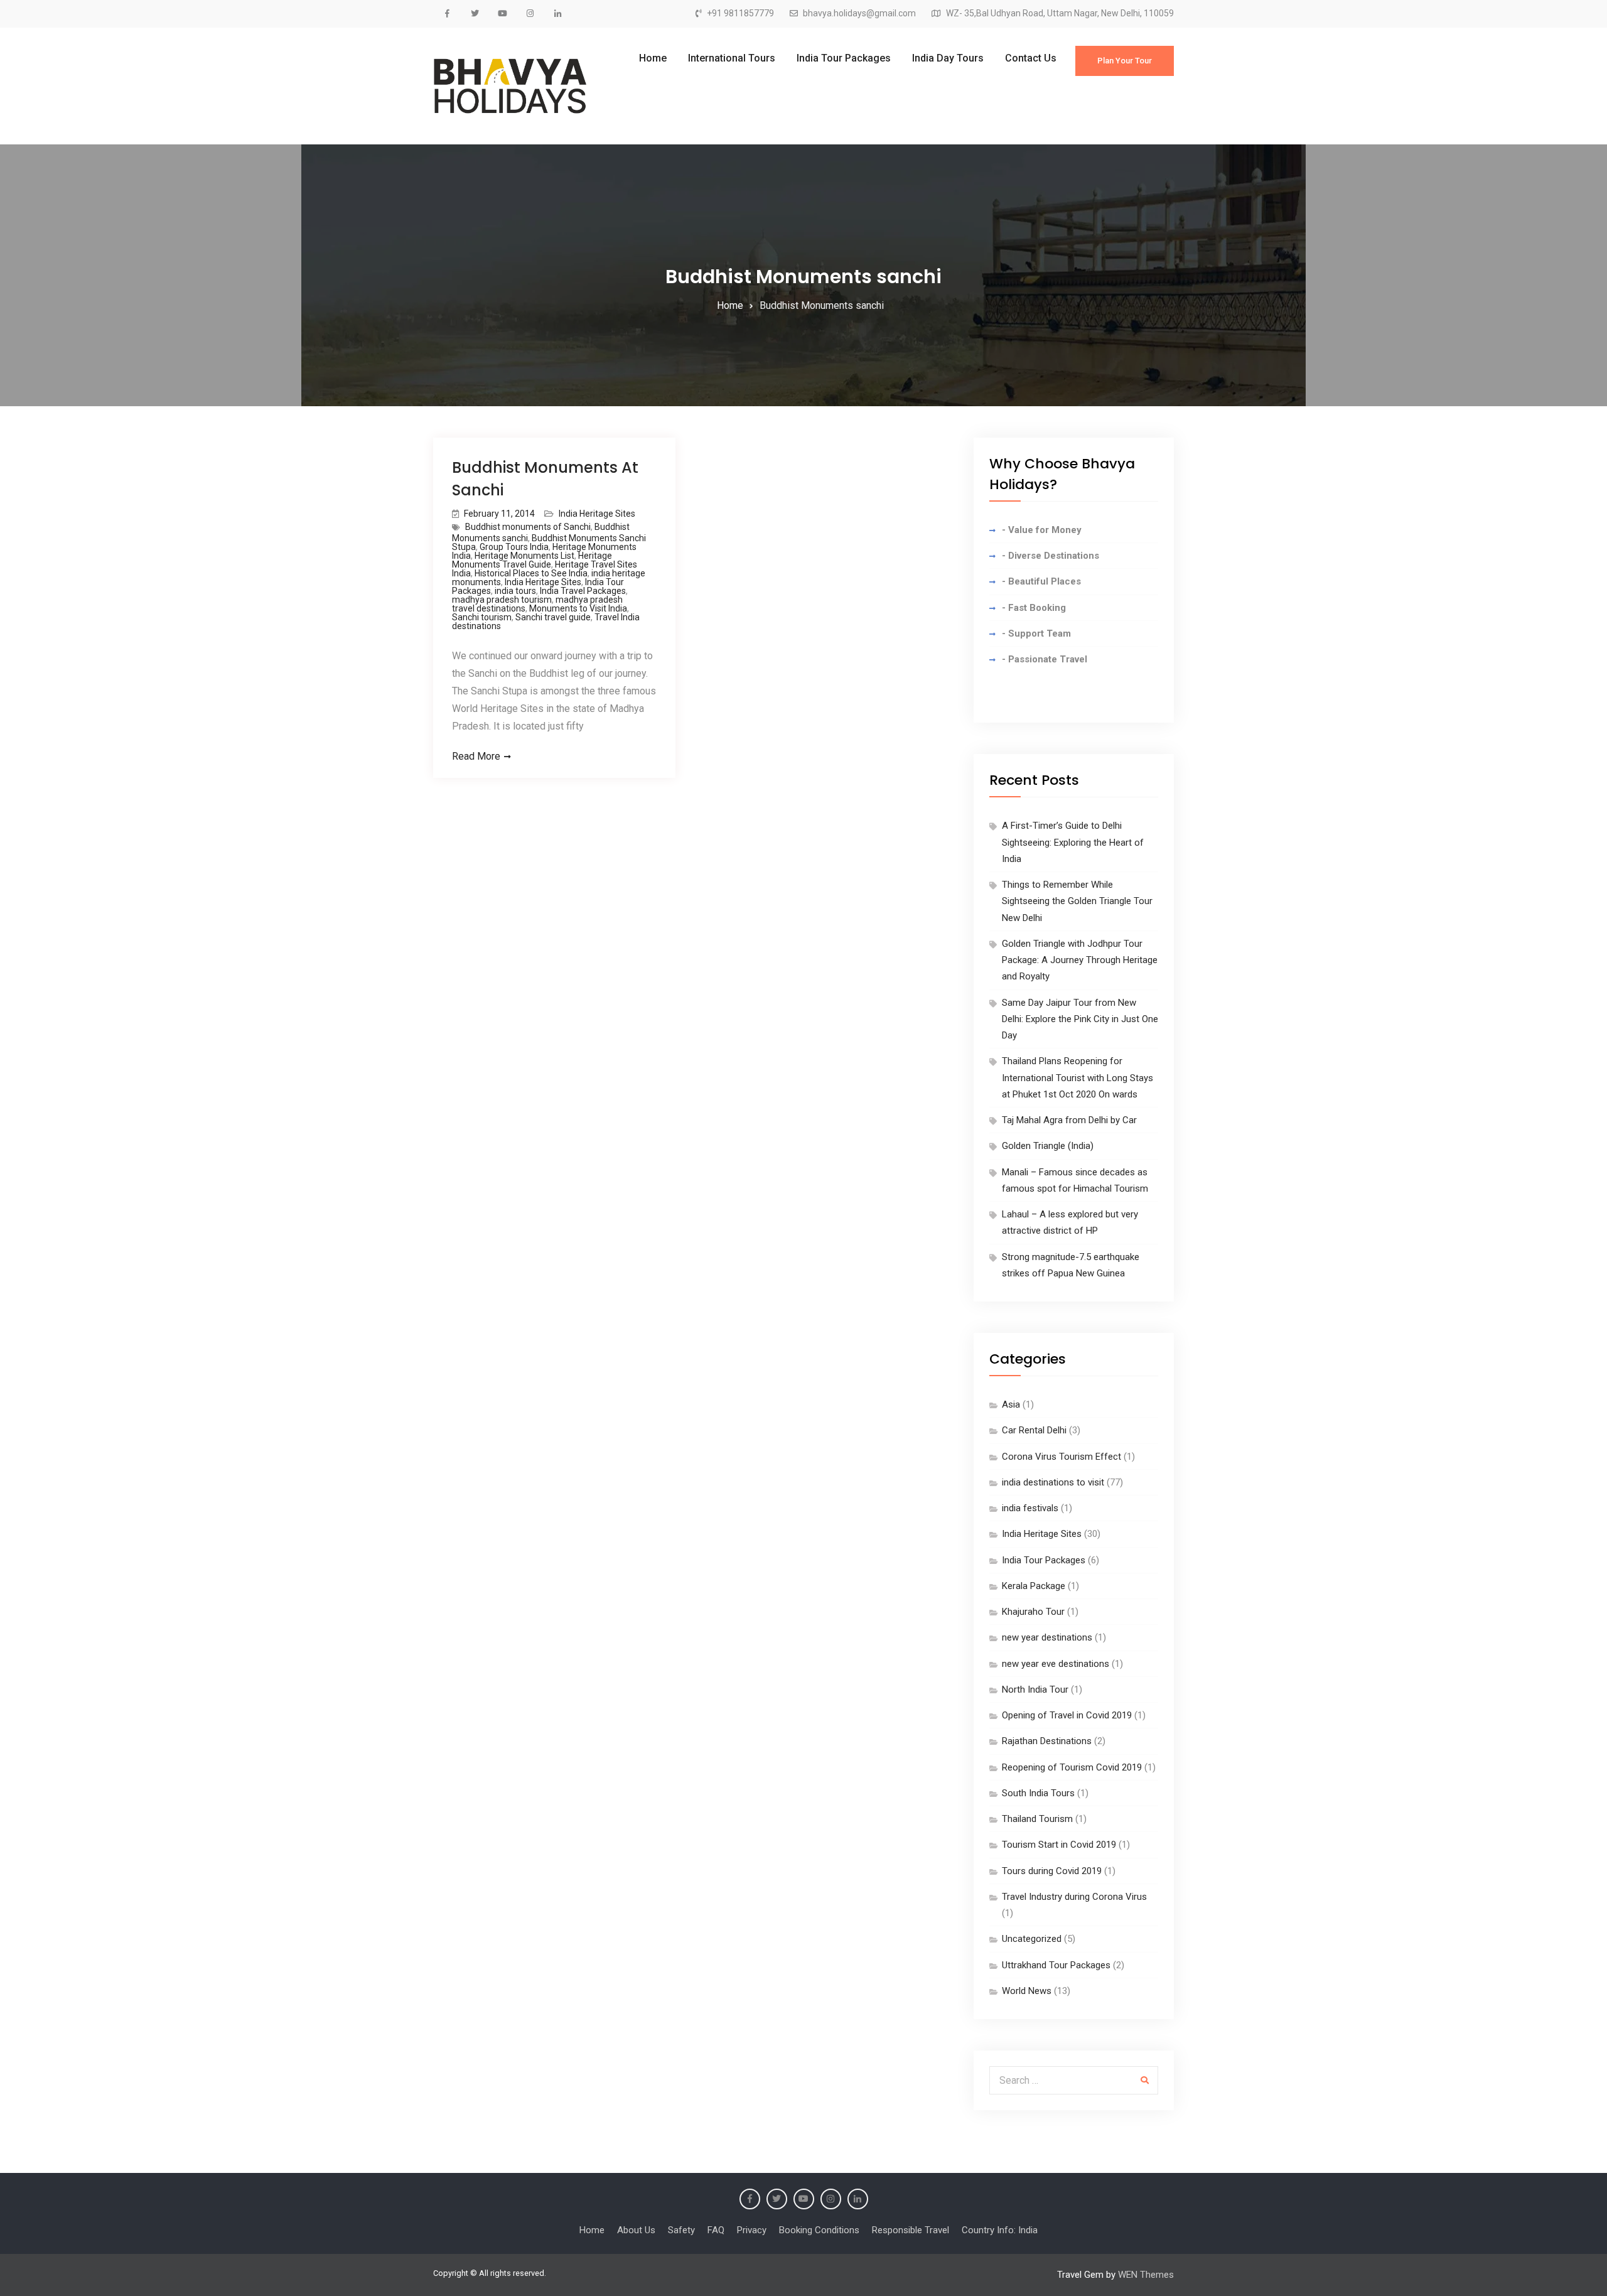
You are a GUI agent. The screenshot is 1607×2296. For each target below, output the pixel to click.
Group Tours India (514, 547)
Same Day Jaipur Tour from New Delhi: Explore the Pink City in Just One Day (1080, 1019)
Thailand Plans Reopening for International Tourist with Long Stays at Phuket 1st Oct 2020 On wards (1078, 1078)
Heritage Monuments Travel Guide (532, 560)
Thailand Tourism (1037, 1819)
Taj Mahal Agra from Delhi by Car (1069, 1120)
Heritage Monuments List (524, 556)
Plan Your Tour (1125, 61)
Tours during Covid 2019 (1052, 1871)
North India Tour (1035, 1690)
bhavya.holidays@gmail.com (859, 13)
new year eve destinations (1056, 1664)
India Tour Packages (844, 58)
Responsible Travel (911, 2230)
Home (653, 58)
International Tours (732, 58)
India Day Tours (948, 58)
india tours (515, 591)
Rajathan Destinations (1047, 1741)
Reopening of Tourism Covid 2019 (1072, 1767)
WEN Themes (1146, 2275)
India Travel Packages (583, 591)
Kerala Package (1034, 1586)
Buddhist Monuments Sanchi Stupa (549, 542)
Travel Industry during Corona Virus (1074, 1897)
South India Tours (1038, 1793)
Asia (1011, 1404)
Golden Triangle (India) (1048, 1146)
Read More (476, 756)
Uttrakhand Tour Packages (1056, 1965)
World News (1027, 1991)
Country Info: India (1000, 2230)
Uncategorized (1032, 1939)
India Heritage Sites (597, 514)
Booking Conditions (819, 2230)
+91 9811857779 (740, 13)
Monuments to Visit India (578, 608)
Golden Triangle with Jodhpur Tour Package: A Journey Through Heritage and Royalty (1080, 960)
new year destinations (1047, 1637)
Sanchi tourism (482, 617)
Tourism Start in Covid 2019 (1059, 1845)
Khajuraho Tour (1033, 1612)
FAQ (716, 2230)
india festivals (1030, 1508)
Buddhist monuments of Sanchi (528, 527)
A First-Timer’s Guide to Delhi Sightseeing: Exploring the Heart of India (1073, 842)
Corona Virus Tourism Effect (1061, 1457)
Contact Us (1031, 58)
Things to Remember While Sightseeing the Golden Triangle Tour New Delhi (1077, 901)
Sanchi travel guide (553, 617)
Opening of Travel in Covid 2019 (1067, 1715)
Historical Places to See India (531, 573)
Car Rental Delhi (1034, 1430)
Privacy (752, 2230)
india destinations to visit (1053, 1482)
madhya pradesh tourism (502, 600)
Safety (681, 2230)
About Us (636, 2230)
